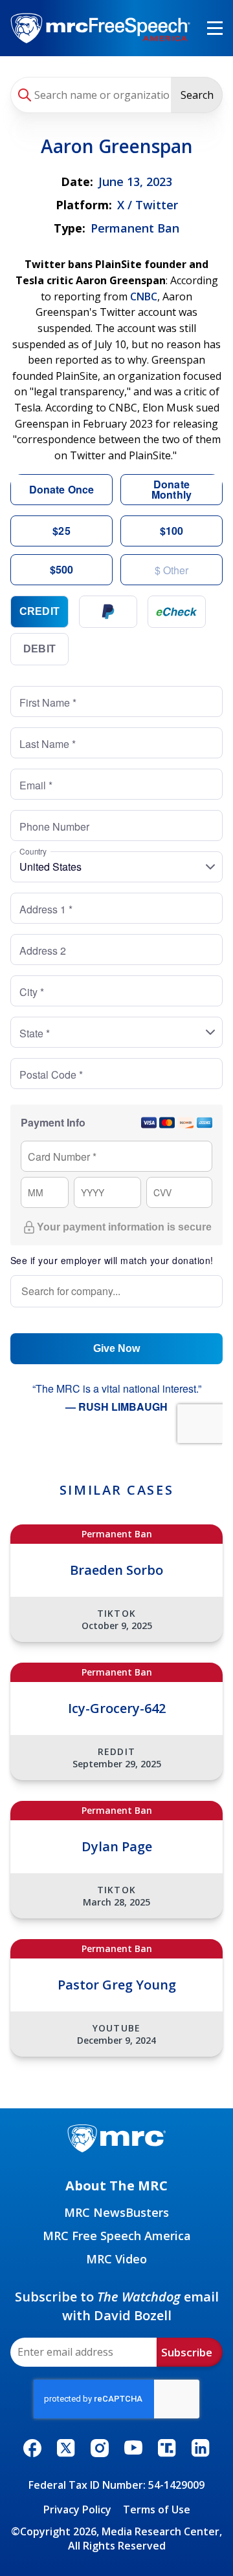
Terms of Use (157, 2509)
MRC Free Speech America (117, 2236)
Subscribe (187, 2352)
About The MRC (116, 2186)
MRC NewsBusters (116, 2212)
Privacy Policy (77, 2509)
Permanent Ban (135, 228)
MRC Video (116, 2259)
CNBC (144, 296)
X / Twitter (148, 205)
